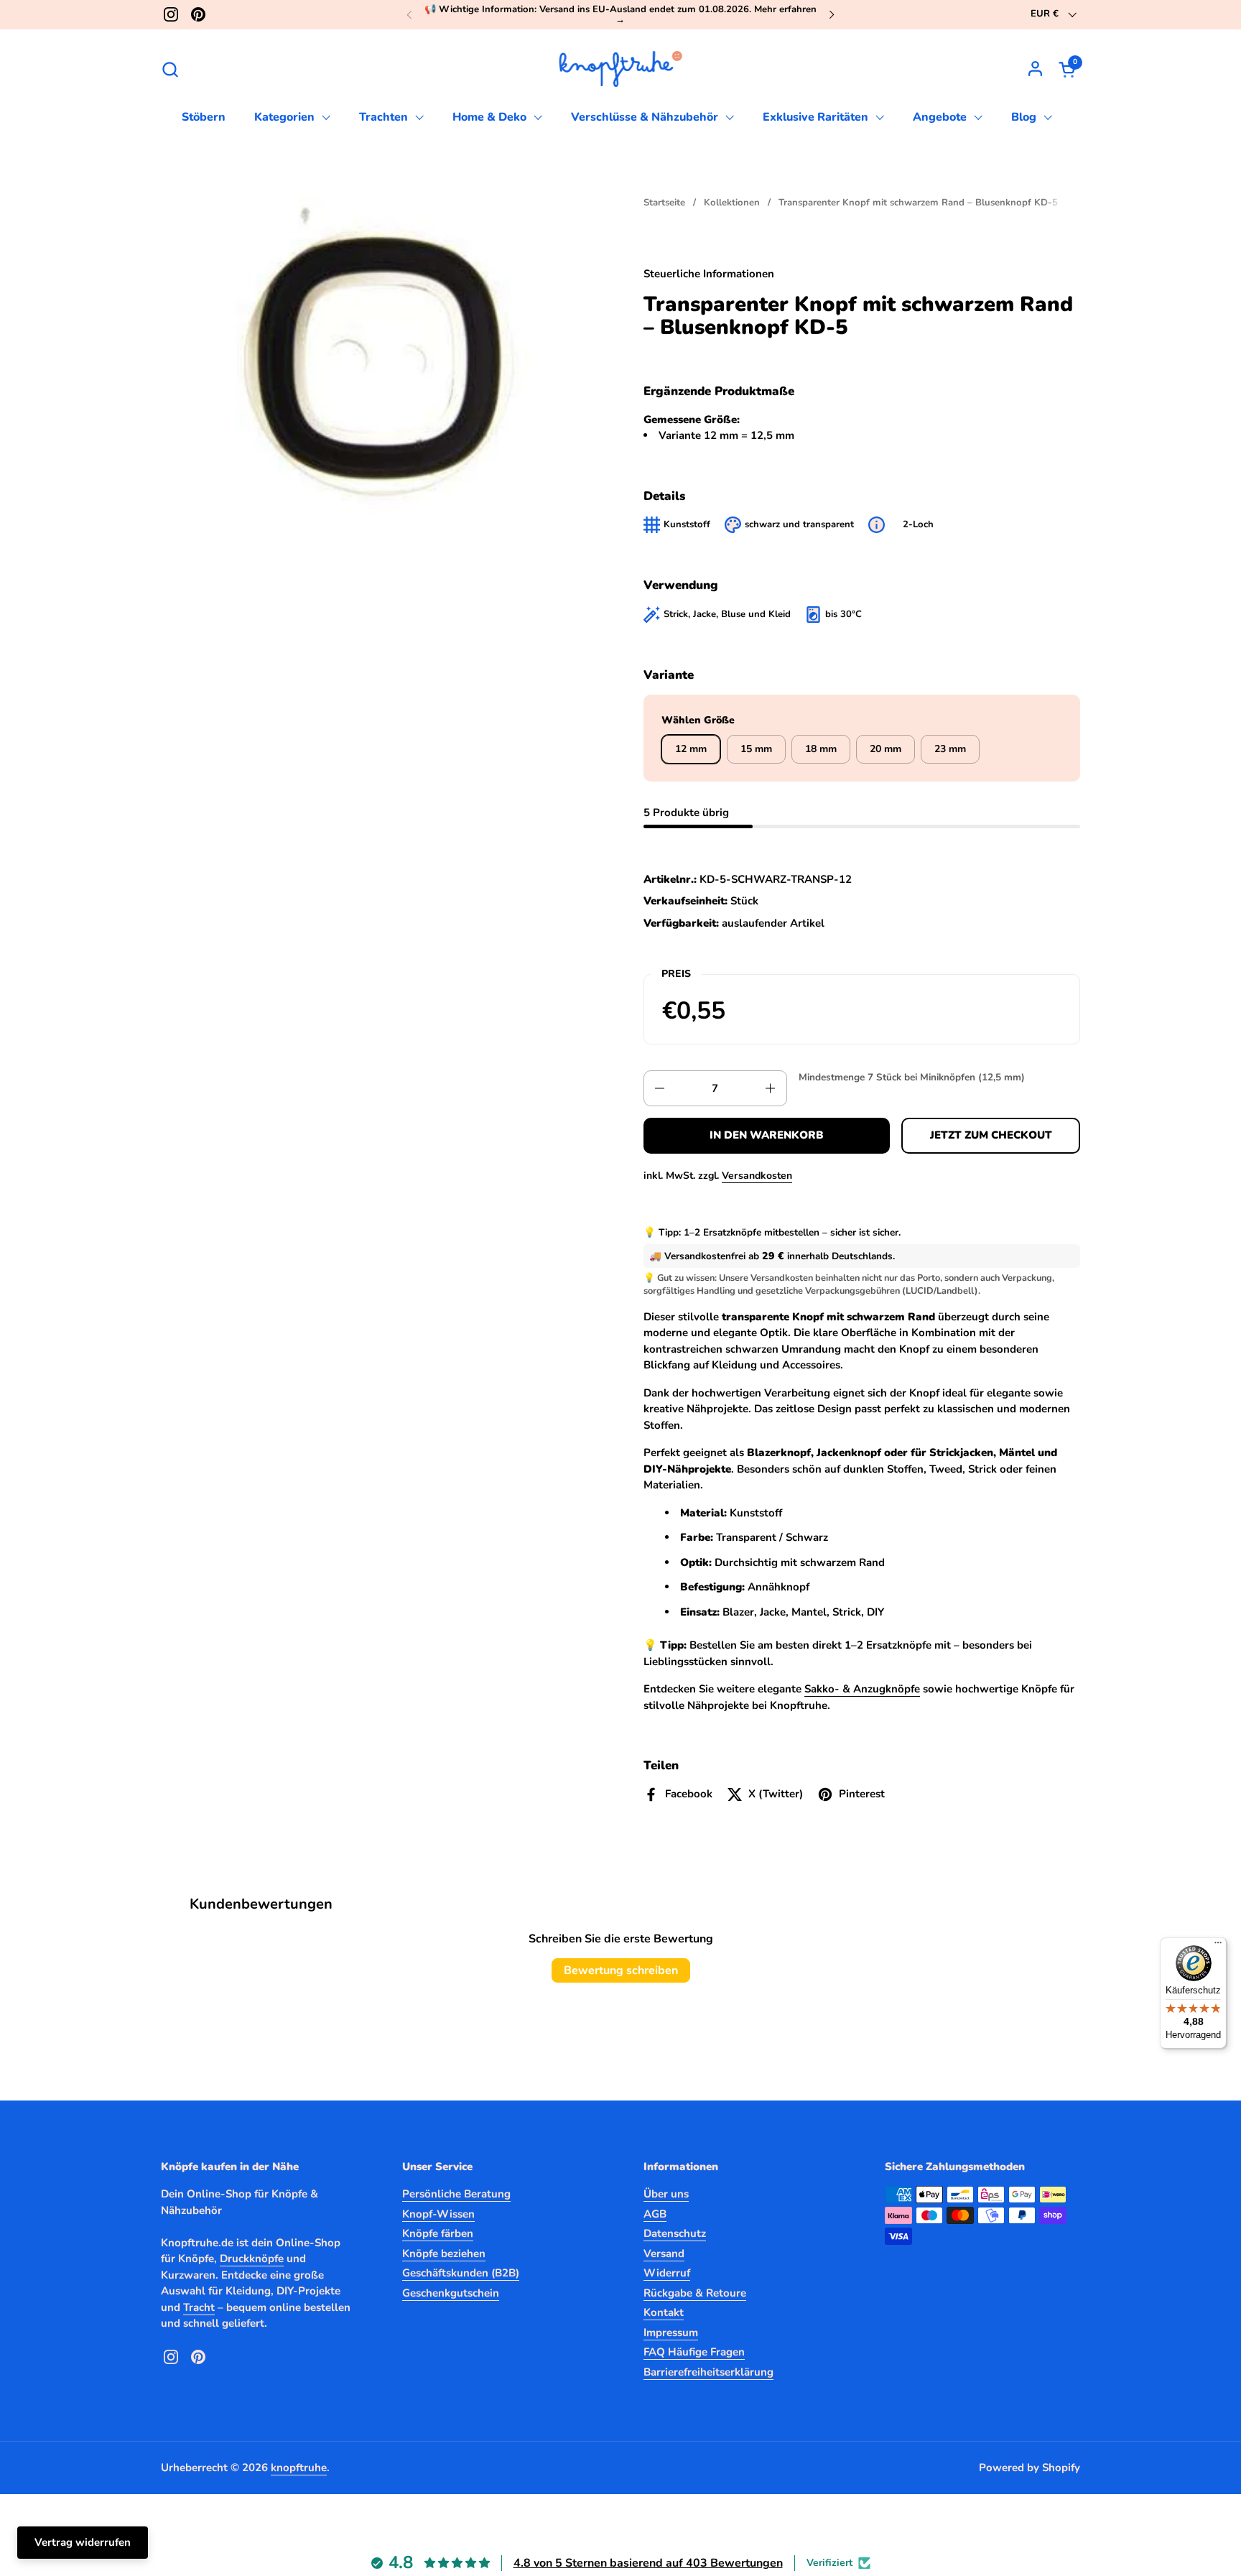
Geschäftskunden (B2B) (461, 2273)
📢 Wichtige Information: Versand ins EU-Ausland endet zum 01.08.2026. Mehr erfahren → (620, 15)
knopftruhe (299, 2468)
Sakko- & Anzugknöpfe (862, 1689)
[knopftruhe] (621, 69)
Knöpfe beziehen (444, 2253)
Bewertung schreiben (621, 1970)
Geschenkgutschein (451, 2293)
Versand (664, 2253)
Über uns (666, 2194)
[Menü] (1218, 1946)
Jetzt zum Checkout (991, 1135)
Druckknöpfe (252, 2258)
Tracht (199, 2307)
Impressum (671, 2332)
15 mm (756, 749)
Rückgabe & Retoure (695, 2293)
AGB (655, 2214)
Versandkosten (757, 1176)
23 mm (950, 749)
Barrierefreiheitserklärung (708, 2372)
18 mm (821, 749)
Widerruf (667, 2273)
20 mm (886, 749)
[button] (170, 69)
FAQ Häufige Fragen (694, 2352)
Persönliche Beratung (456, 2194)
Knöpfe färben (438, 2233)
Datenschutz (675, 2233)
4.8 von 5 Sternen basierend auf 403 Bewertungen (648, 2563)
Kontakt (664, 2312)
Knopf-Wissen (438, 2214)
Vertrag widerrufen (83, 2542)
